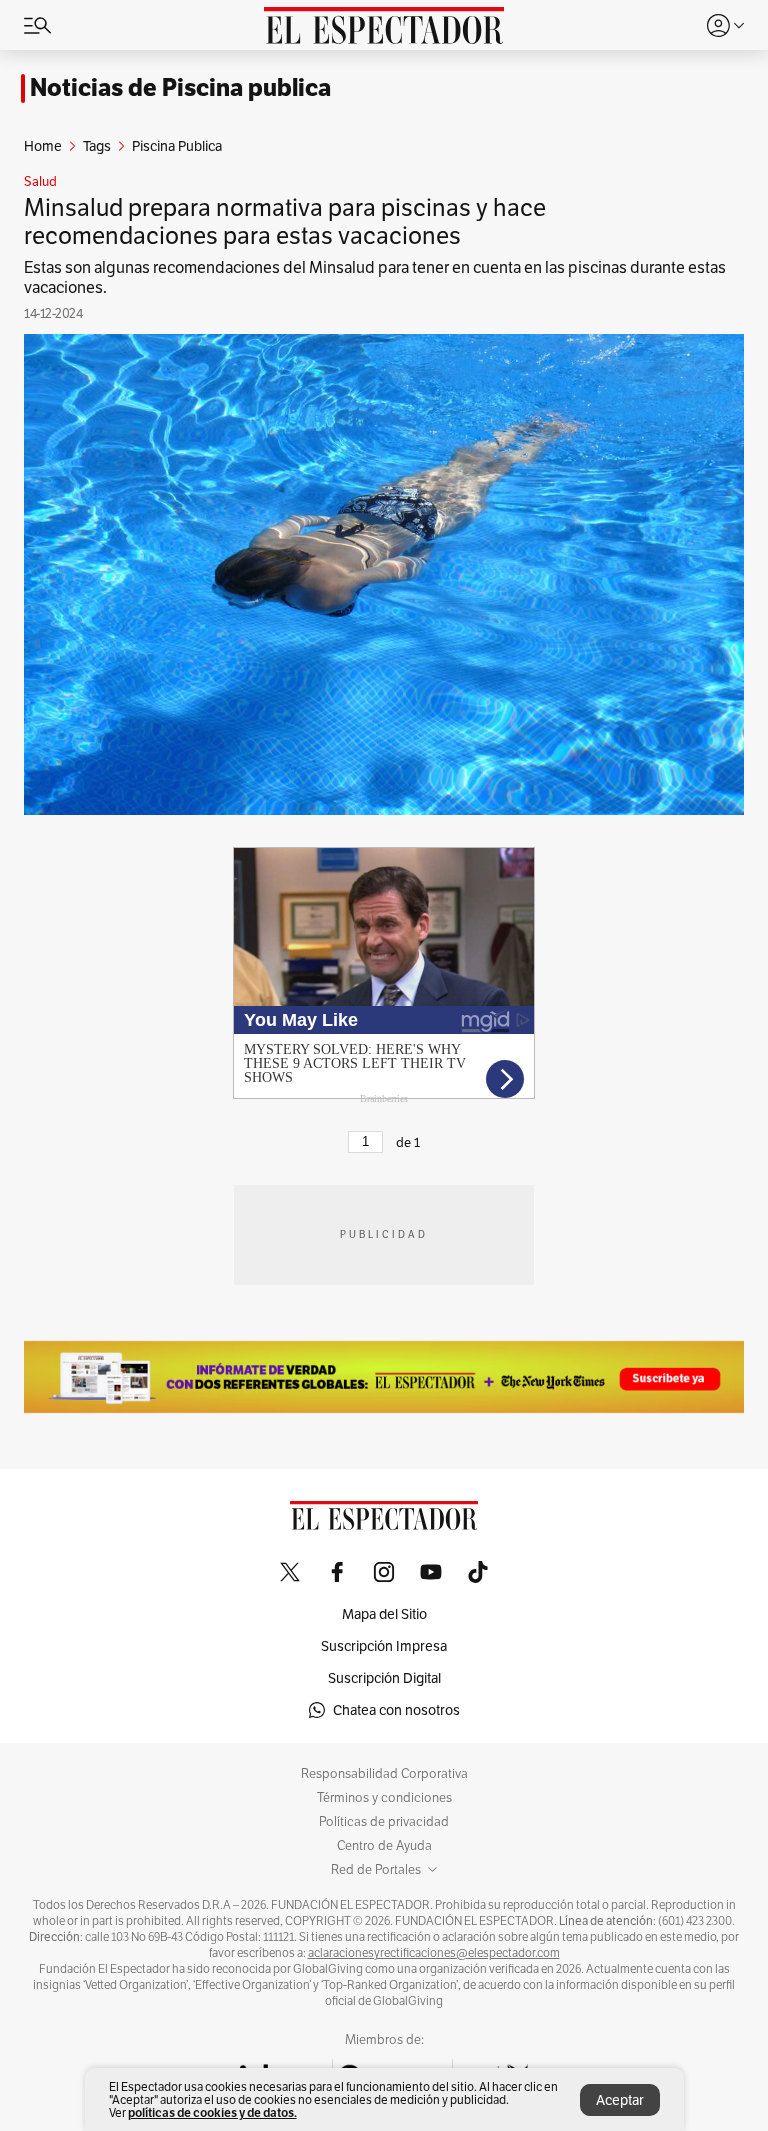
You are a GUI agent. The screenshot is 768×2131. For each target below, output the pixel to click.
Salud (40, 182)
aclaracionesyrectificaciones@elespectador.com (434, 1953)
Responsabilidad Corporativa (384, 1774)
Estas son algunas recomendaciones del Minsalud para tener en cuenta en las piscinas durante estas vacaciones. (375, 277)
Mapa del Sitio (384, 1614)
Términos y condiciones (384, 1798)
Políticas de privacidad (384, 1822)
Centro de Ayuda (384, 1846)
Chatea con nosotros (396, 1710)
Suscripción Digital (384, 1678)
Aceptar (620, 2100)
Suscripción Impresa (384, 1646)
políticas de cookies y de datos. (212, 2112)
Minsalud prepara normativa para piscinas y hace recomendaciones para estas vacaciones (285, 221)
